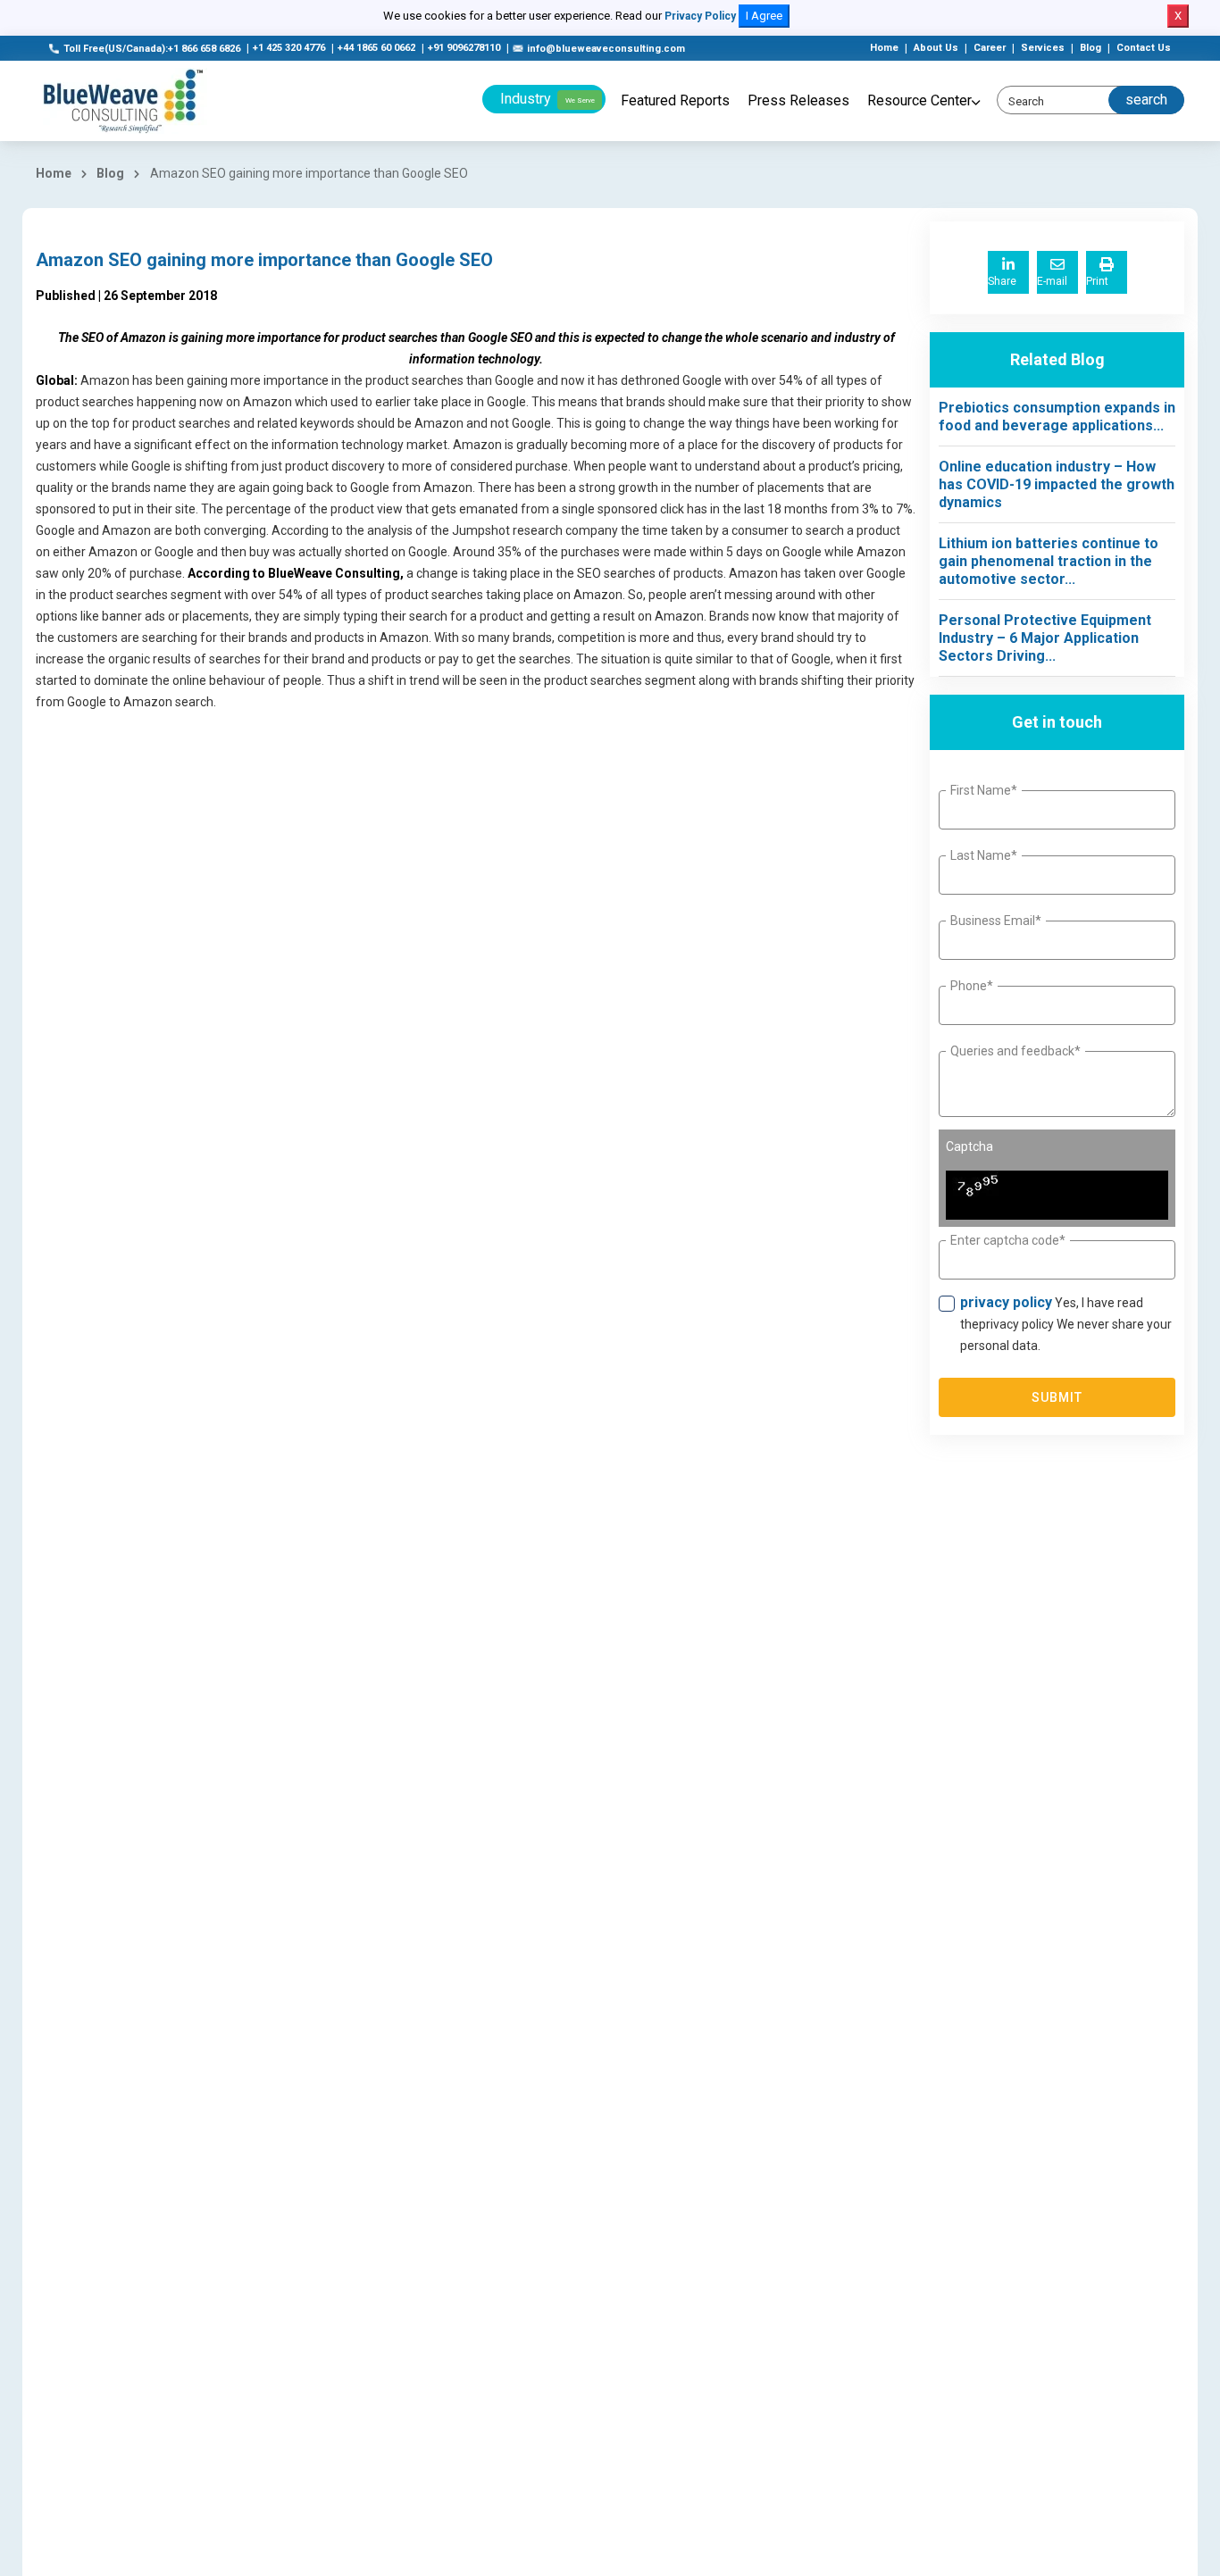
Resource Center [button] (919, 100)
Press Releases (798, 100)
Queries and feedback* (1015, 1051)
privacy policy (1006, 1302)
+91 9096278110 (464, 48)
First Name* (984, 790)
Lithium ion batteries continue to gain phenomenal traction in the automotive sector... (1049, 561)
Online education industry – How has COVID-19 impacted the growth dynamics (1057, 484)
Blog (1090, 48)
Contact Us (1144, 48)
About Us (936, 48)
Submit (1057, 1397)
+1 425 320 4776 (289, 48)
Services (1043, 48)
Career (990, 48)
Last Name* (984, 855)
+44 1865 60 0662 (376, 48)
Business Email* (996, 921)
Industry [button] (547, 99)
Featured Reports (675, 100)
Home (884, 48)
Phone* (972, 986)
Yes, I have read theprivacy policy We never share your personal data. (1066, 1323)
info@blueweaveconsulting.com (606, 49)
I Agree (764, 16)
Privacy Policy (700, 16)
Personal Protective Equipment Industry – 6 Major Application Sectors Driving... (1045, 638)
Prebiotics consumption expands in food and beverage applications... (1057, 417)
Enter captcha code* (1008, 1240)
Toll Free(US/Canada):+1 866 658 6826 (152, 49)
